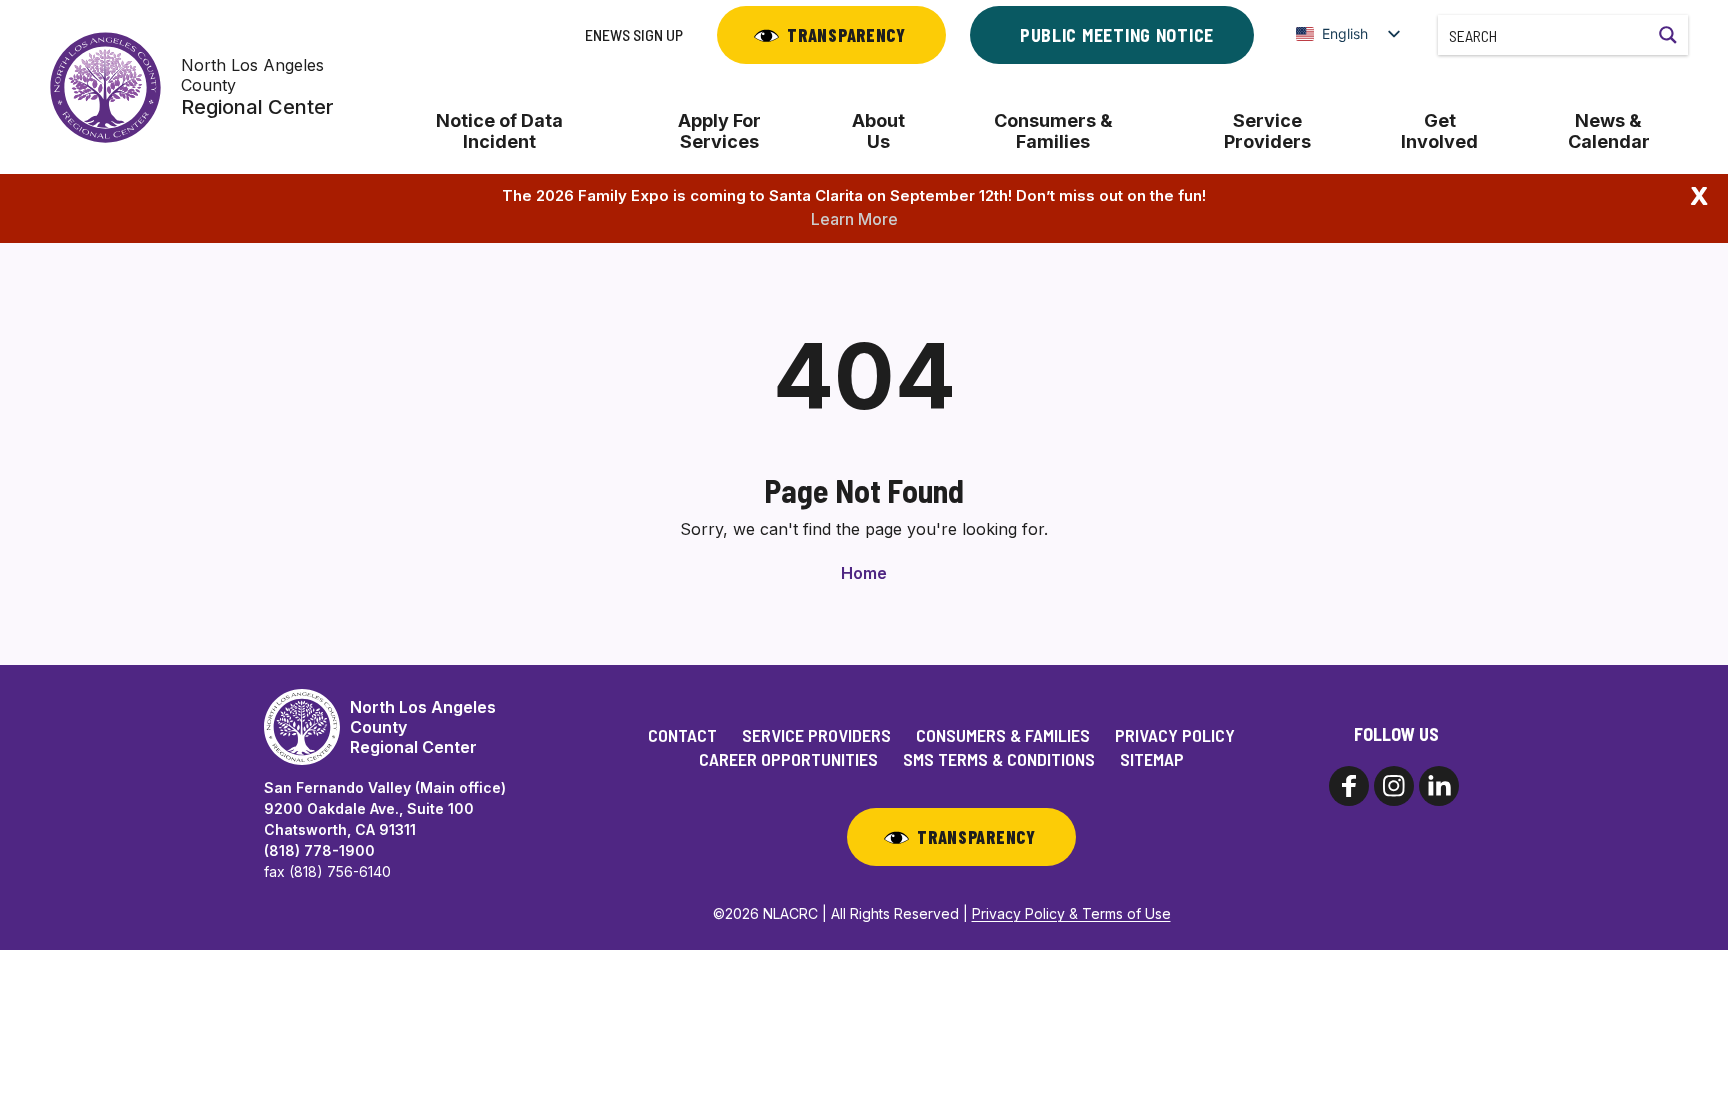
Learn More (854, 219)
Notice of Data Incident (499, 131)
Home (864, 573)
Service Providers (1267, 131)
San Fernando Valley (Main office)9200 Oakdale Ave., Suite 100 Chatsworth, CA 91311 (385, 808)
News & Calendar (1609, 131)
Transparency (846, 35)
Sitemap (1152, 759)
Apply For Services (719, 131)
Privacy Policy (1175, 735)
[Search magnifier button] (1668, 35)
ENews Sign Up (634, 34)
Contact (682, 735)
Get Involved (1439, 131)
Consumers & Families (1053, 131)
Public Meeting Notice (1117, 35)
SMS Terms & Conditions (999, 759)
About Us (878, 131)
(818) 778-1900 (319, 850)
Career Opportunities (788, 759)
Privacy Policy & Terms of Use (1071, 913)
